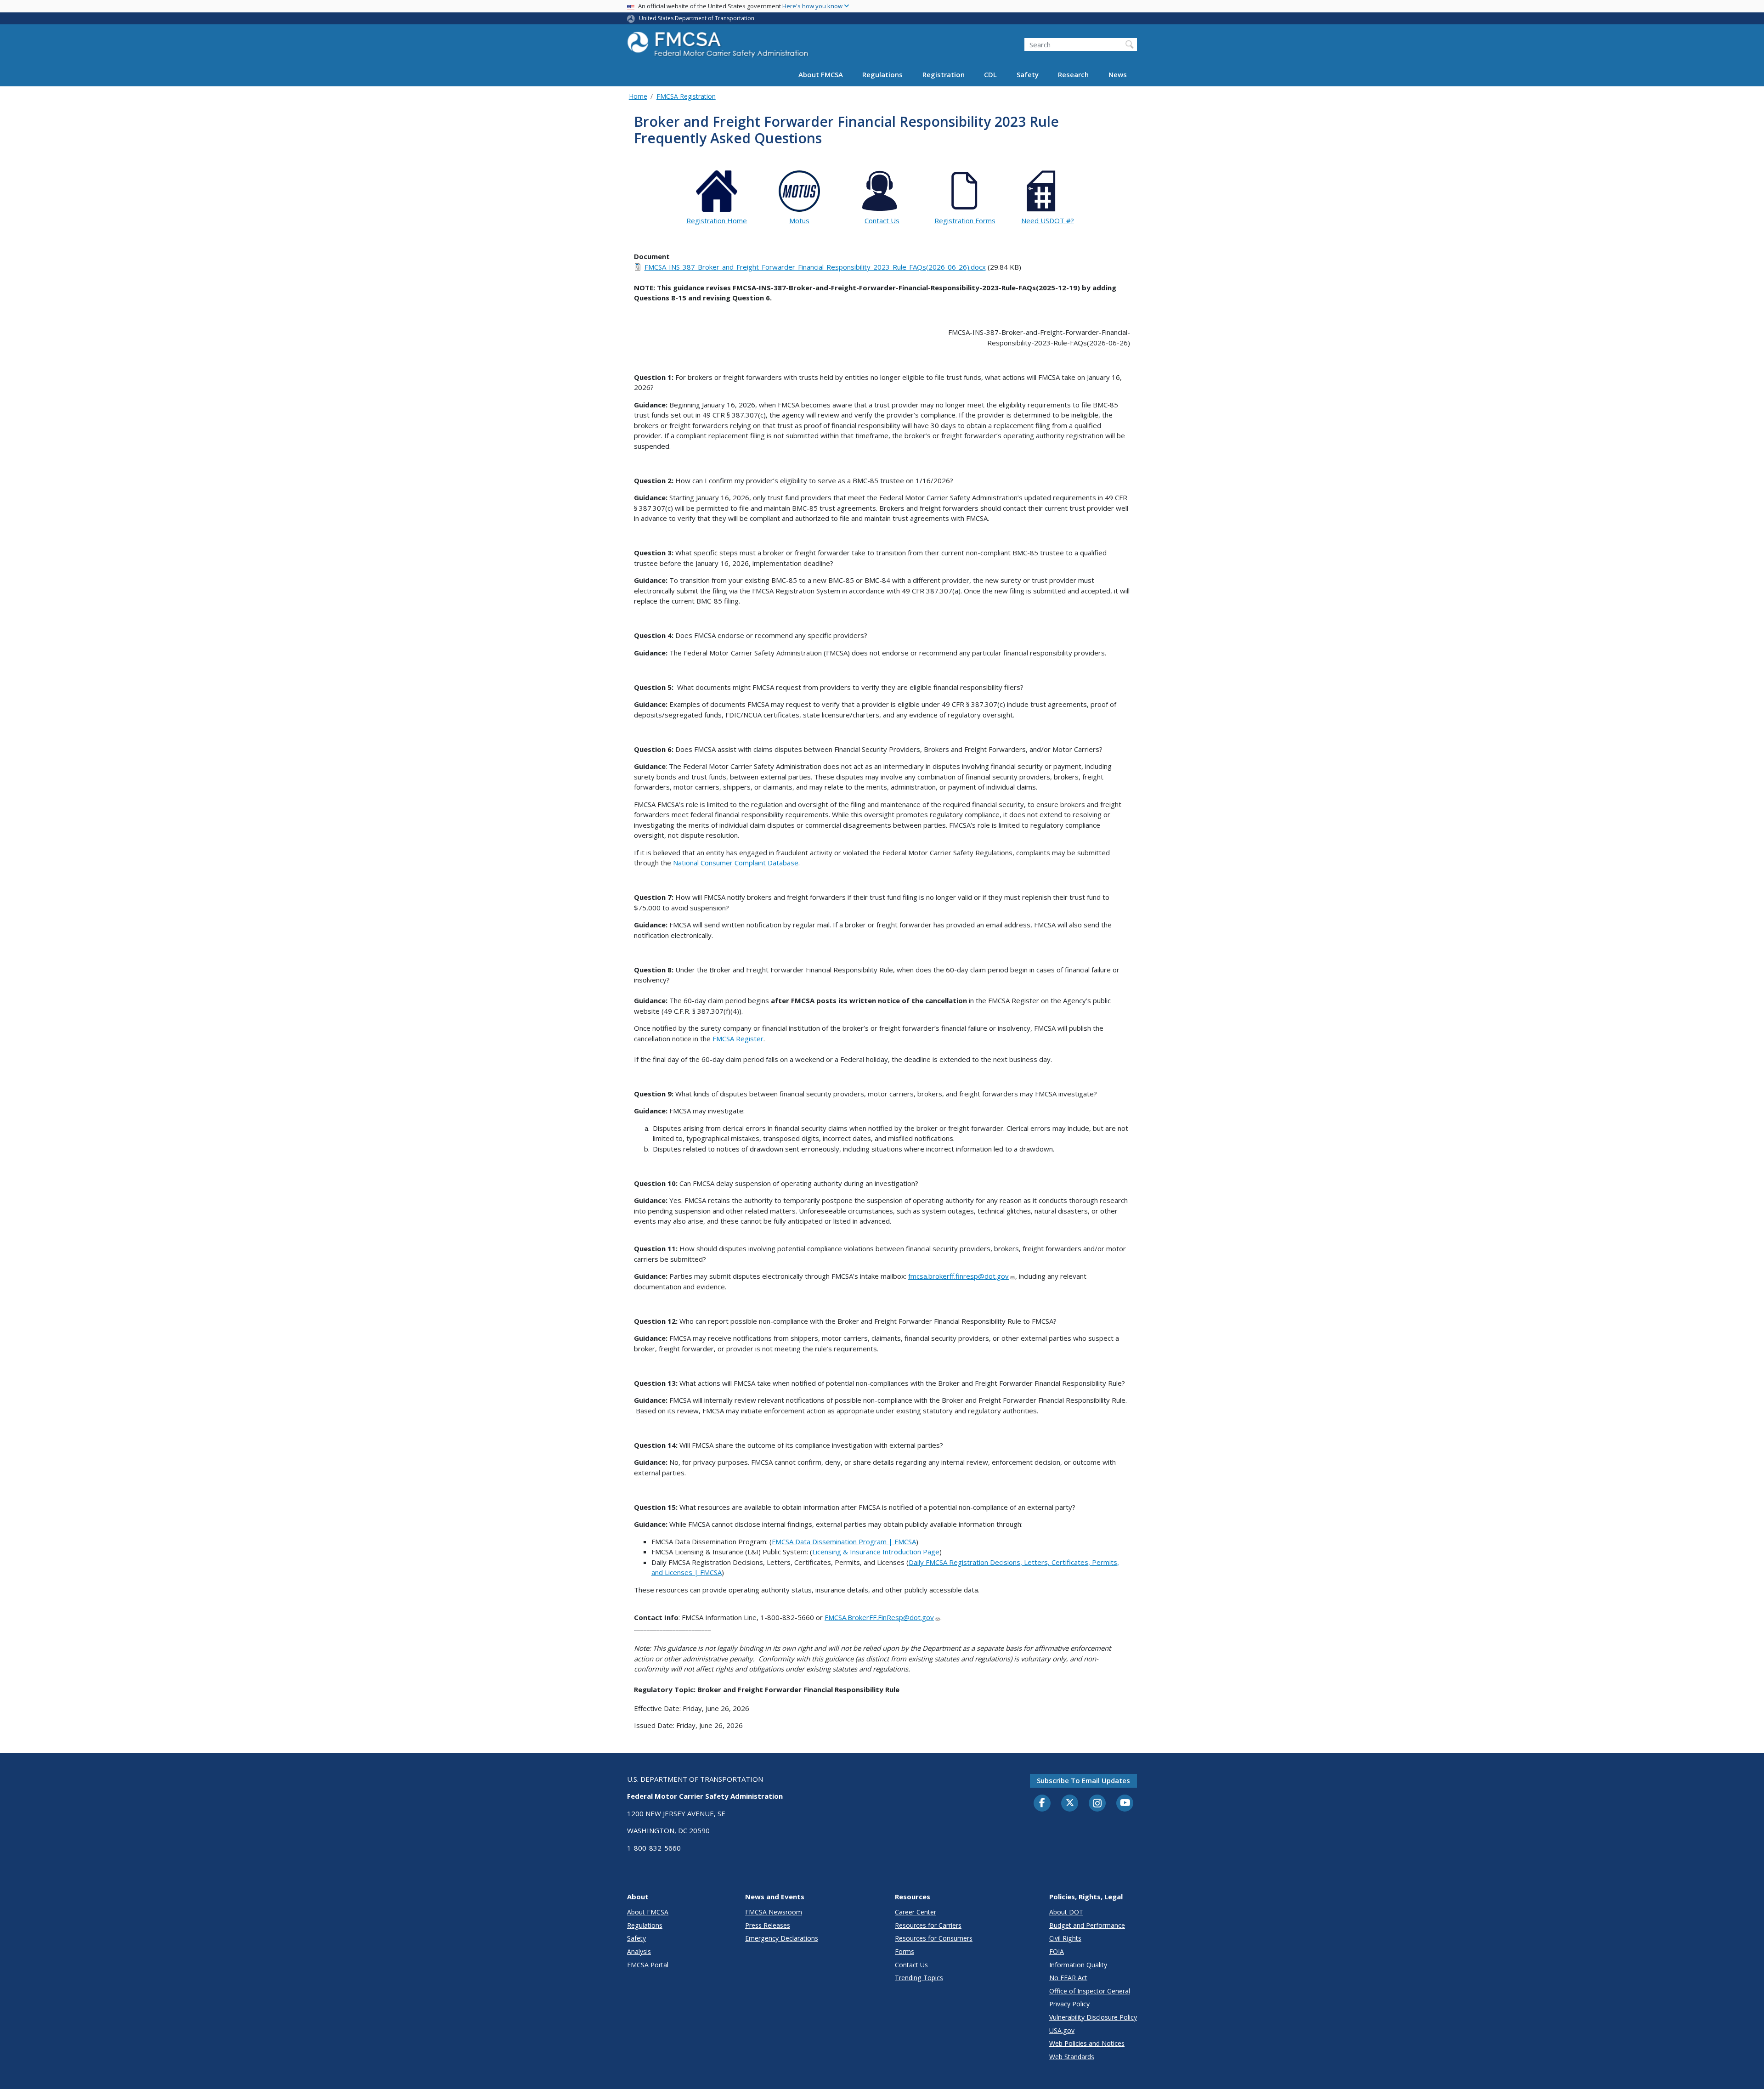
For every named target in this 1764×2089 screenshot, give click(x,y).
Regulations (882, 74)
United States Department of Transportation (697, 18)
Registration (944, 74)
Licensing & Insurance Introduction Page (876, 1552)
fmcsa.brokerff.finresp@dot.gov (958, 1276)
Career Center (916, 1912)
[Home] (719, 47)
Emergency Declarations (782, 1938)
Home (638, 96)
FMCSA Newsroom (774, 1912)
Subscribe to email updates (1083, 1780)
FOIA (1057, 1951)
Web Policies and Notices (1087, 2043)
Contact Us (911, 1965)
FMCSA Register (738, 1039)
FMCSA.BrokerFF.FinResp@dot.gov (879, 1617)
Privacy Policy (1069, 2004)
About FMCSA (821, 74)
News (1118, 74)
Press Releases (768, 1925)
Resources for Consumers (934, 1938)
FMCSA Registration (686, 96)
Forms (905, 1951)
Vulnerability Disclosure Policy (1093, 2017)
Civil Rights (1065, 1938)
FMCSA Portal (648, 1965)
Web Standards (1072, 2057)
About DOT (1066, 1912)
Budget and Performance (1087, 1925)
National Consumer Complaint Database (736, 863)
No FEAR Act (1068, 1978)
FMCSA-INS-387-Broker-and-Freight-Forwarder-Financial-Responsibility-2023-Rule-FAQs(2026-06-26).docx (815, 267)
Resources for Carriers (928, 1925)
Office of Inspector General (1090, 1991)
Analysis (639, 1951)
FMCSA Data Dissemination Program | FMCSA (844, 1541)
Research (1073, 74)
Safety (1028, 74)
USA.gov (1062, 2030)
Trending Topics (919, 1978)
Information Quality (1078, 1965)
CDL (990, 74)
